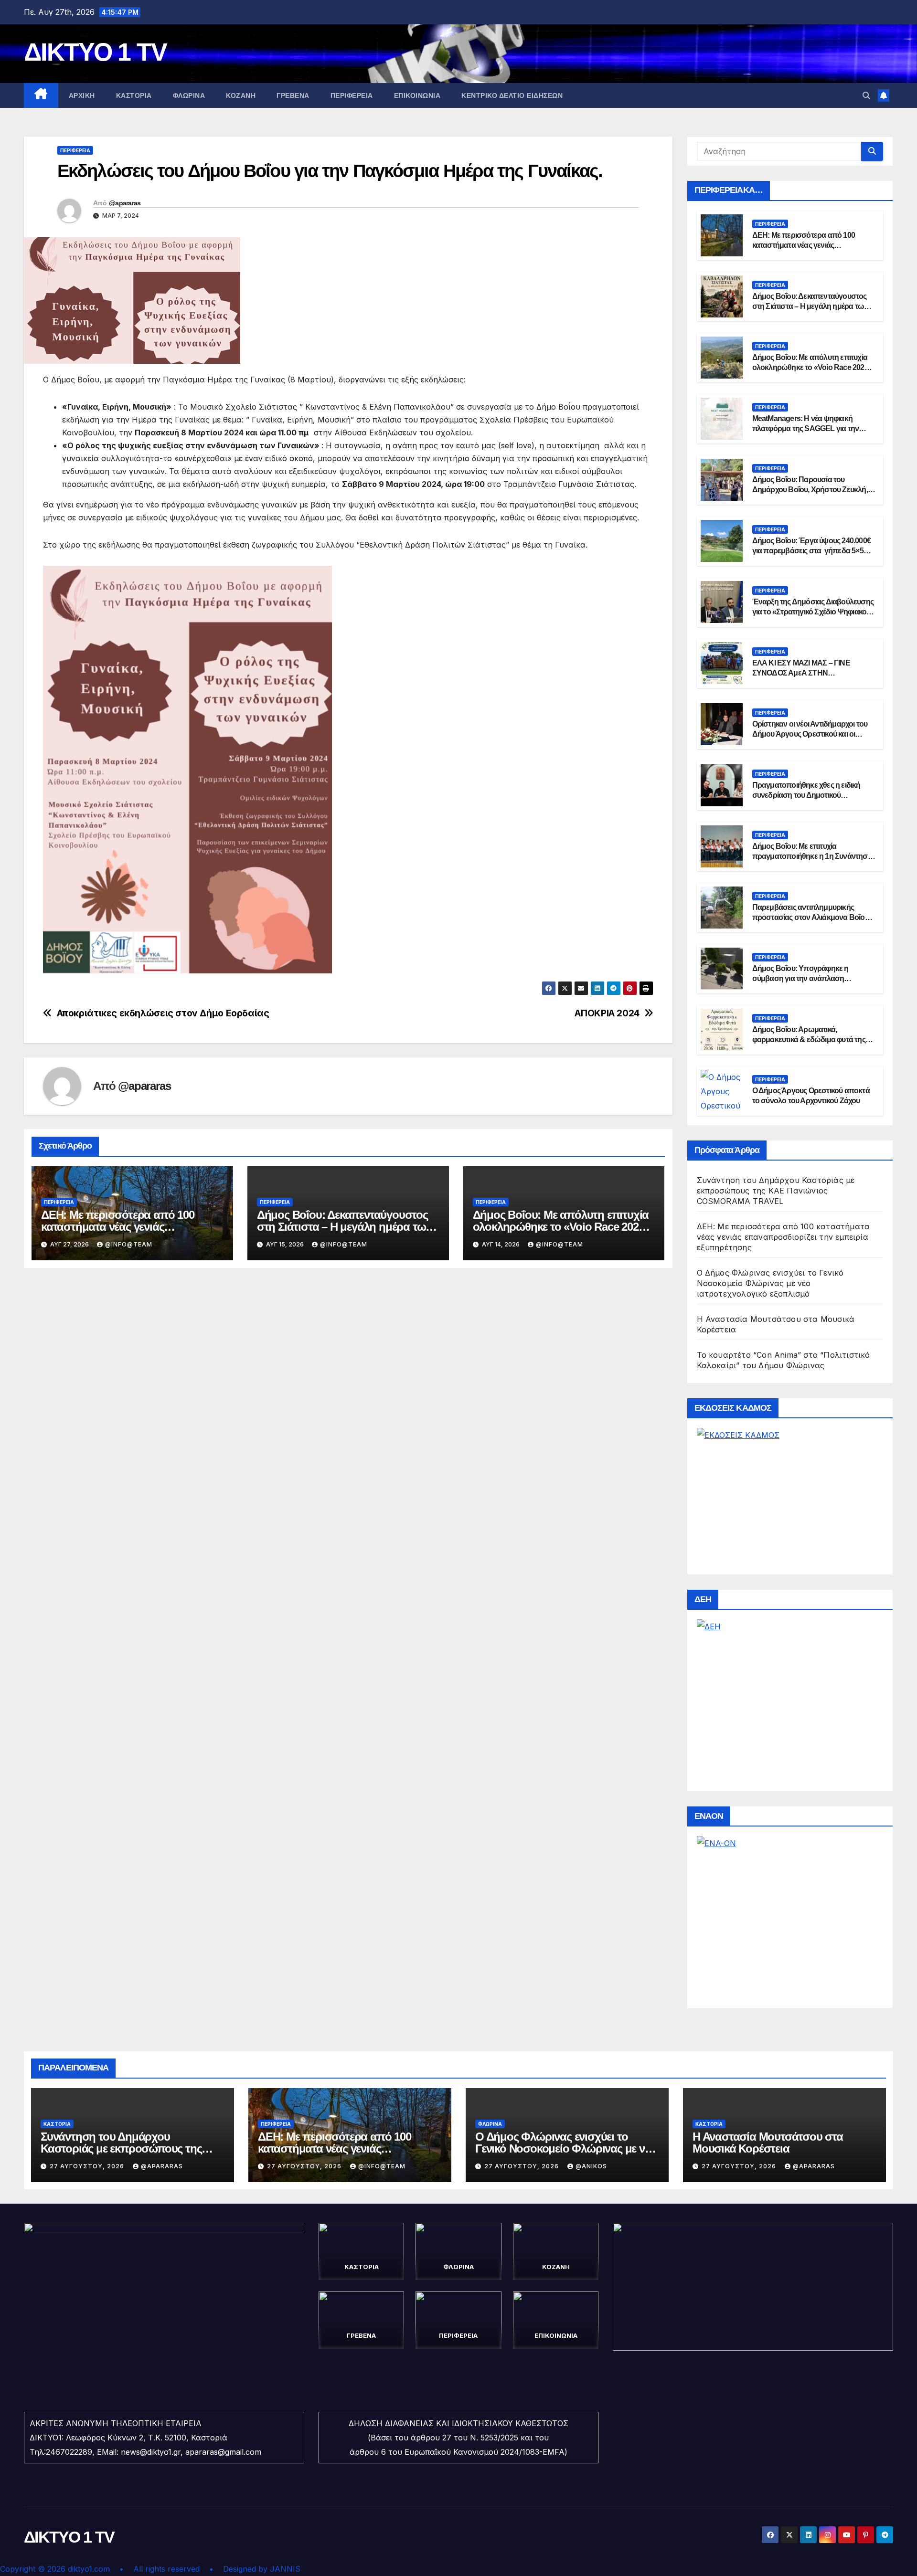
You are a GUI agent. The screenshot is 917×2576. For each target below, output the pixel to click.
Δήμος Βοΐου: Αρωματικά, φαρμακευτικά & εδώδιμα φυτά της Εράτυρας (809, 1040)
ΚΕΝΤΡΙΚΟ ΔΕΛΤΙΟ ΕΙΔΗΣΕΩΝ (512, 95)
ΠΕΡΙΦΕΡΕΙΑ (352, 95)
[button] (866, 95)
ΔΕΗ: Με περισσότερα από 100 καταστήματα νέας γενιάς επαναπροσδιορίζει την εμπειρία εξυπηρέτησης (784, 1237)
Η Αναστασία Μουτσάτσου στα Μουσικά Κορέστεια (768, 2143)
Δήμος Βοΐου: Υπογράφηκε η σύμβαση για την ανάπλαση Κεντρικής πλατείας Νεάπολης (802, 978)
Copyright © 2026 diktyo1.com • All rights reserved (105, 2569)
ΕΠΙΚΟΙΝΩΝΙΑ (417, 95)
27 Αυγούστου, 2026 (88, 2166)
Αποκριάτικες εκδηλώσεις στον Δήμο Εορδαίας (163, 1013)
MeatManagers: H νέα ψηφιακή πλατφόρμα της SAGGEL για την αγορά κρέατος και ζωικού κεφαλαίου (812, 428)
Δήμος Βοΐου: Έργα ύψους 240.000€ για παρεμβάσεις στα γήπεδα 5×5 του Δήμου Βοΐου (811, 551)
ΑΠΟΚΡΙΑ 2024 (607, 1013)
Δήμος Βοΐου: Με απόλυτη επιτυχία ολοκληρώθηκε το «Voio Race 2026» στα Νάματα (561, 1227)
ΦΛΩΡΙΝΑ (189, 95)
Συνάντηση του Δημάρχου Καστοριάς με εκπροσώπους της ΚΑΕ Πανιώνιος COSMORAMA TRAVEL (776, 1191)
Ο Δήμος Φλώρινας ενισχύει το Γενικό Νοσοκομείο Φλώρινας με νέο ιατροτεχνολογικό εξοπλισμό (770, 1283)
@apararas (125, 203)
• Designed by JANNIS (255, 2569)
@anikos (591, 2166)
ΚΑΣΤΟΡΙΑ (134, 95)
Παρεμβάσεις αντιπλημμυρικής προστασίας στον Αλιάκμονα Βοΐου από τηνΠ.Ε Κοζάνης (810, 917)
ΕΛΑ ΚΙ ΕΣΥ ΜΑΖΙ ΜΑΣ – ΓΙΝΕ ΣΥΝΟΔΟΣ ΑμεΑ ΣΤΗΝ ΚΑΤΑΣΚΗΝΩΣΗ (801, 673)
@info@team (129, 1244)
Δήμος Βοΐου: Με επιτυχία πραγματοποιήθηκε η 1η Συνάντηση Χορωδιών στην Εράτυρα (812, 856)
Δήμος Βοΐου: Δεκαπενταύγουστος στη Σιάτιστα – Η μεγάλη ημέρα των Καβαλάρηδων (344, 1227)
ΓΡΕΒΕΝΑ (293, 95)
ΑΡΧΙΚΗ (82, 95)
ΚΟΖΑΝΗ (241, 95)
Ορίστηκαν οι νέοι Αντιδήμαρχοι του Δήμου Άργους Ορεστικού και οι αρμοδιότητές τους (810, 734)
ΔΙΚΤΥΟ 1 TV (95, 52)
